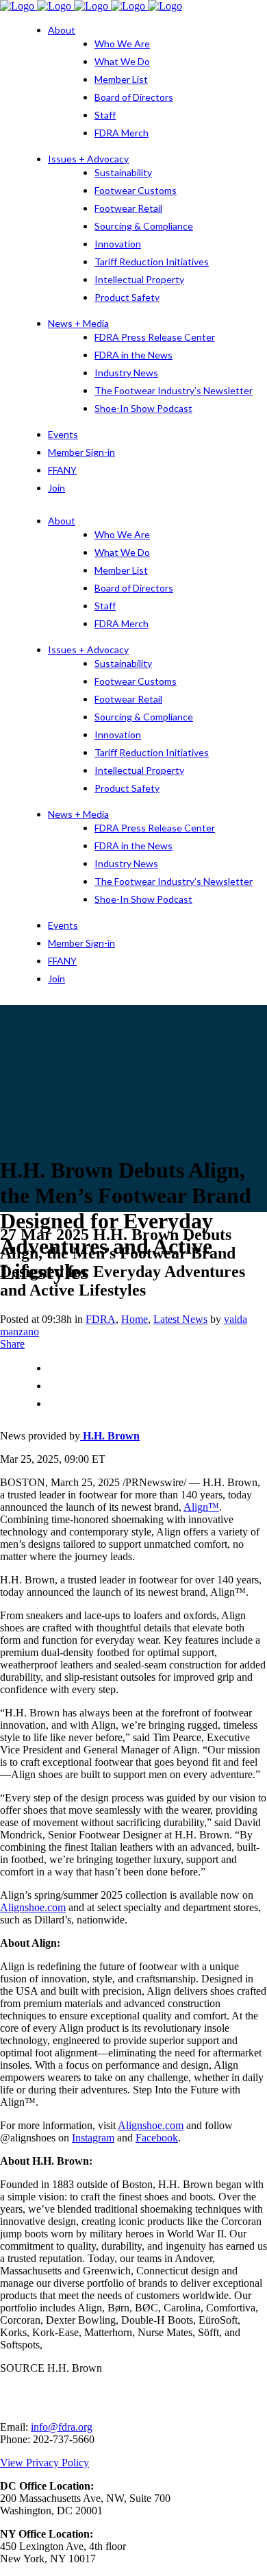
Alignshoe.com (33, 1907)
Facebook (157, 2138)
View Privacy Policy (44, 2463)
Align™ (201, 1507)
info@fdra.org (62, 2427)
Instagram (93, 2138)
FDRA (101, 1319)
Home (135, 1319)
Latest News (180, 1319)
